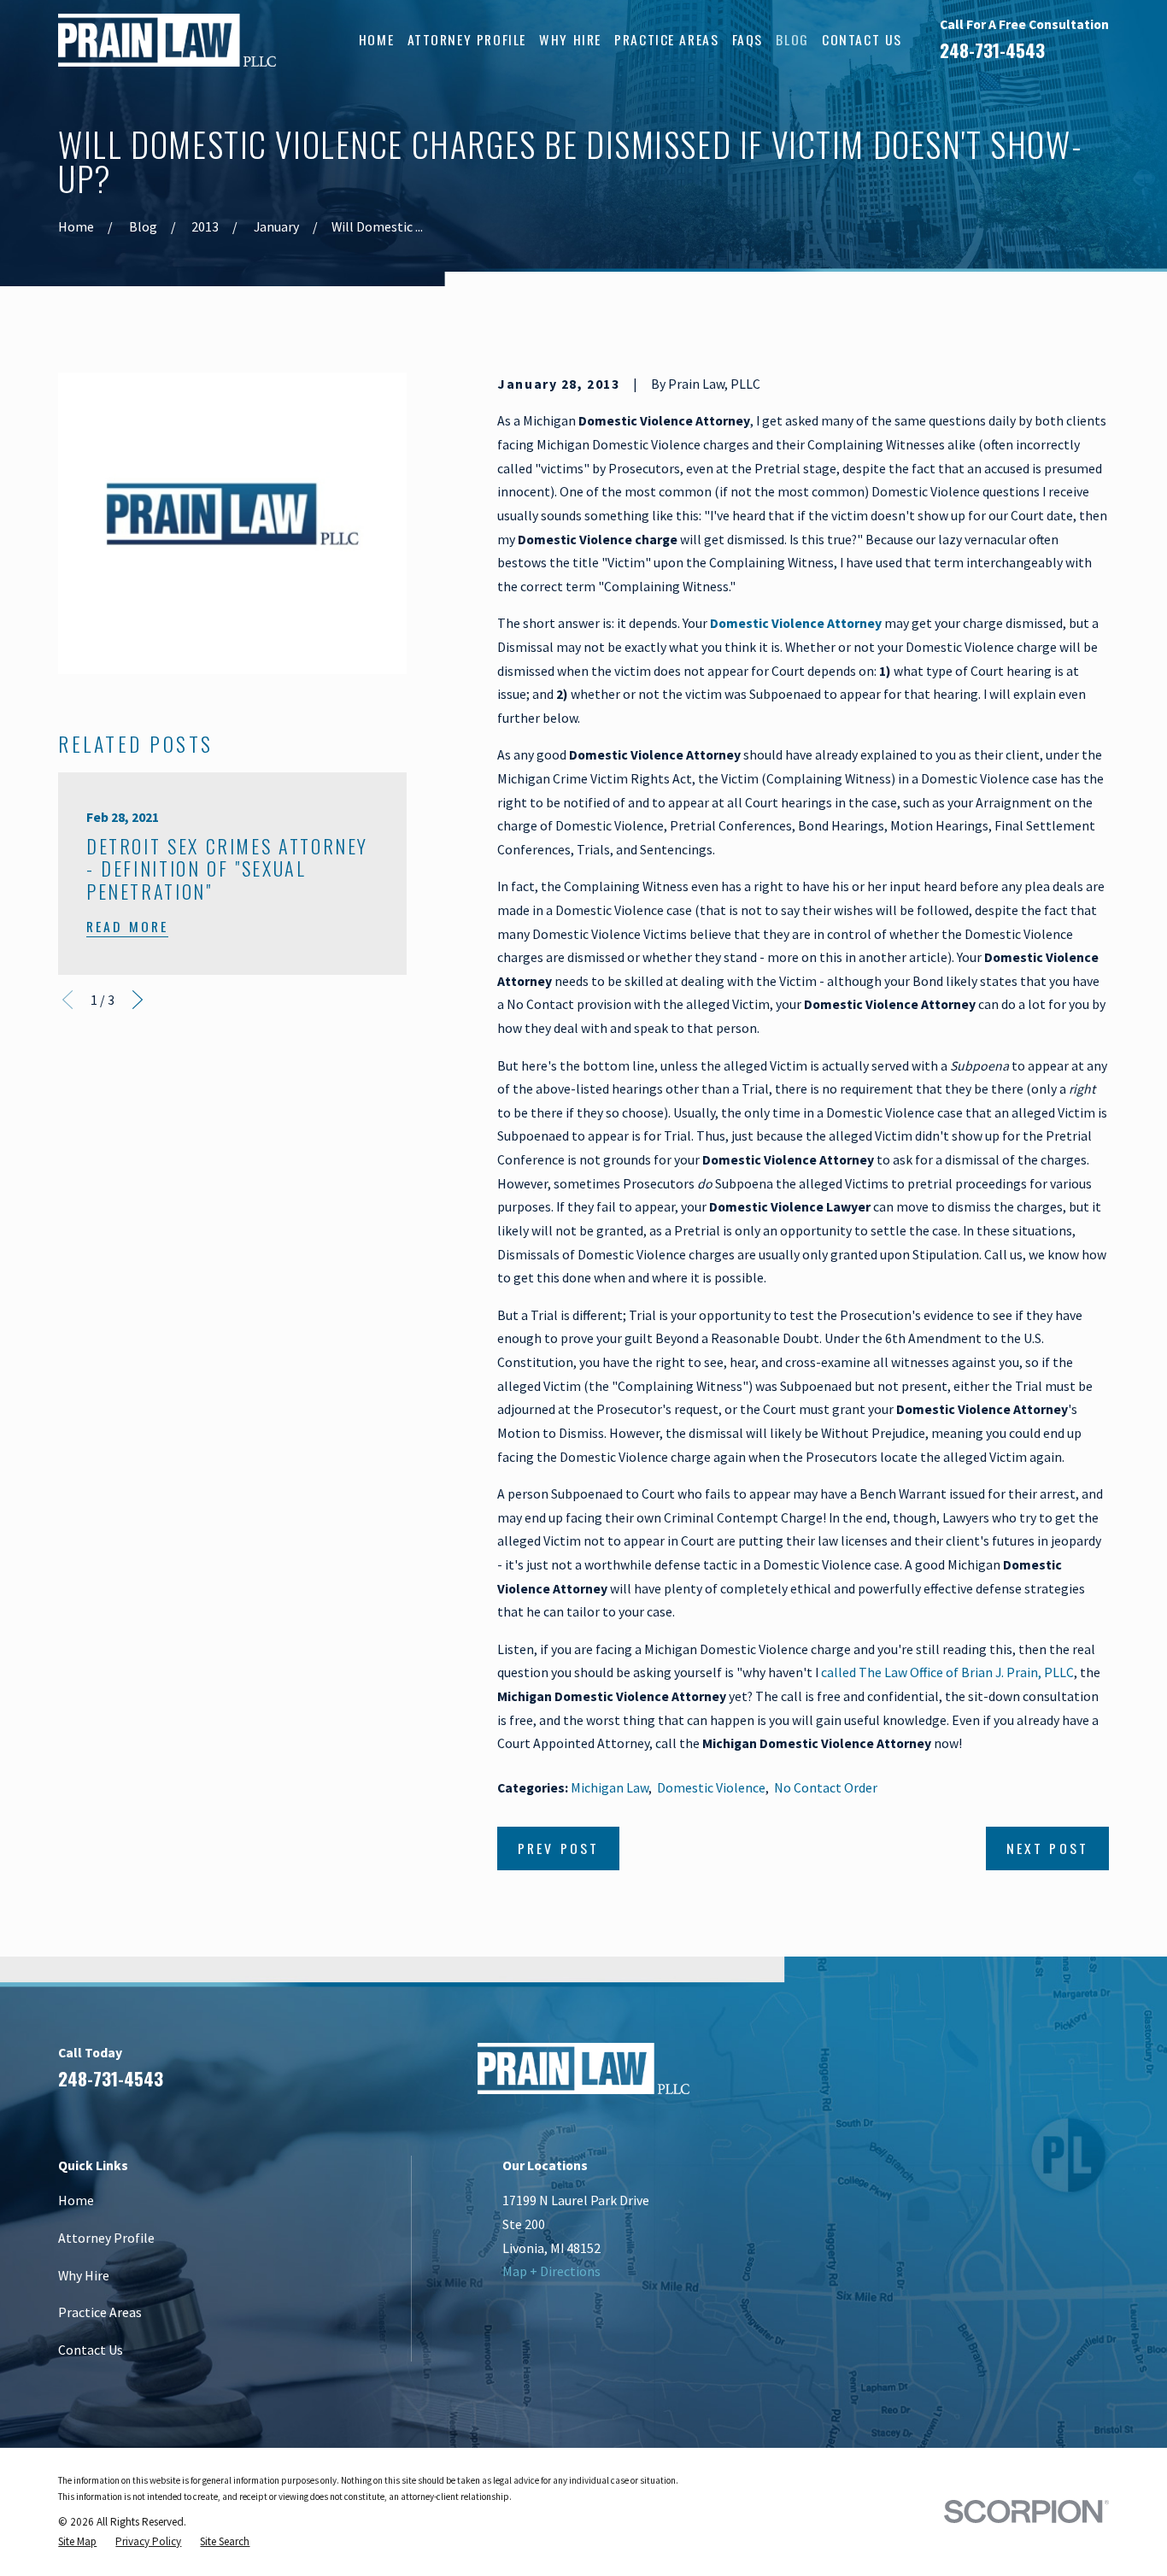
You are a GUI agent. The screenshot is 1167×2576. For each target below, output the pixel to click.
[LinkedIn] (1013, 2075)
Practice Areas (100, 2312)
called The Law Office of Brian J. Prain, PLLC (947, 1672)
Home (76, 2200)
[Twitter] (1100, 2075)
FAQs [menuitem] (748, 39)
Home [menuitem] (376, 39)
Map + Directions (551, 2271)
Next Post (1047, 1848)
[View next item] (138, 1000)
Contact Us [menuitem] (862, 39)
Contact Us (91, 2350)
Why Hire (84, 2275)
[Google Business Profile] (1056, 2075)
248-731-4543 (992, 50)
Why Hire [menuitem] (570, 39)
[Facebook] (971, 2075)
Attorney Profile (106, 2238)
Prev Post (558, 1848)
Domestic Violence (711, 1787)
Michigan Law (610, 1787)
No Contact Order (826, 1787)
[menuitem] (77, 2541)
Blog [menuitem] (792, 39)
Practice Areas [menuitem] (666, 39)
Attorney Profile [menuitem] (467, 39)
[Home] (167, 40)
